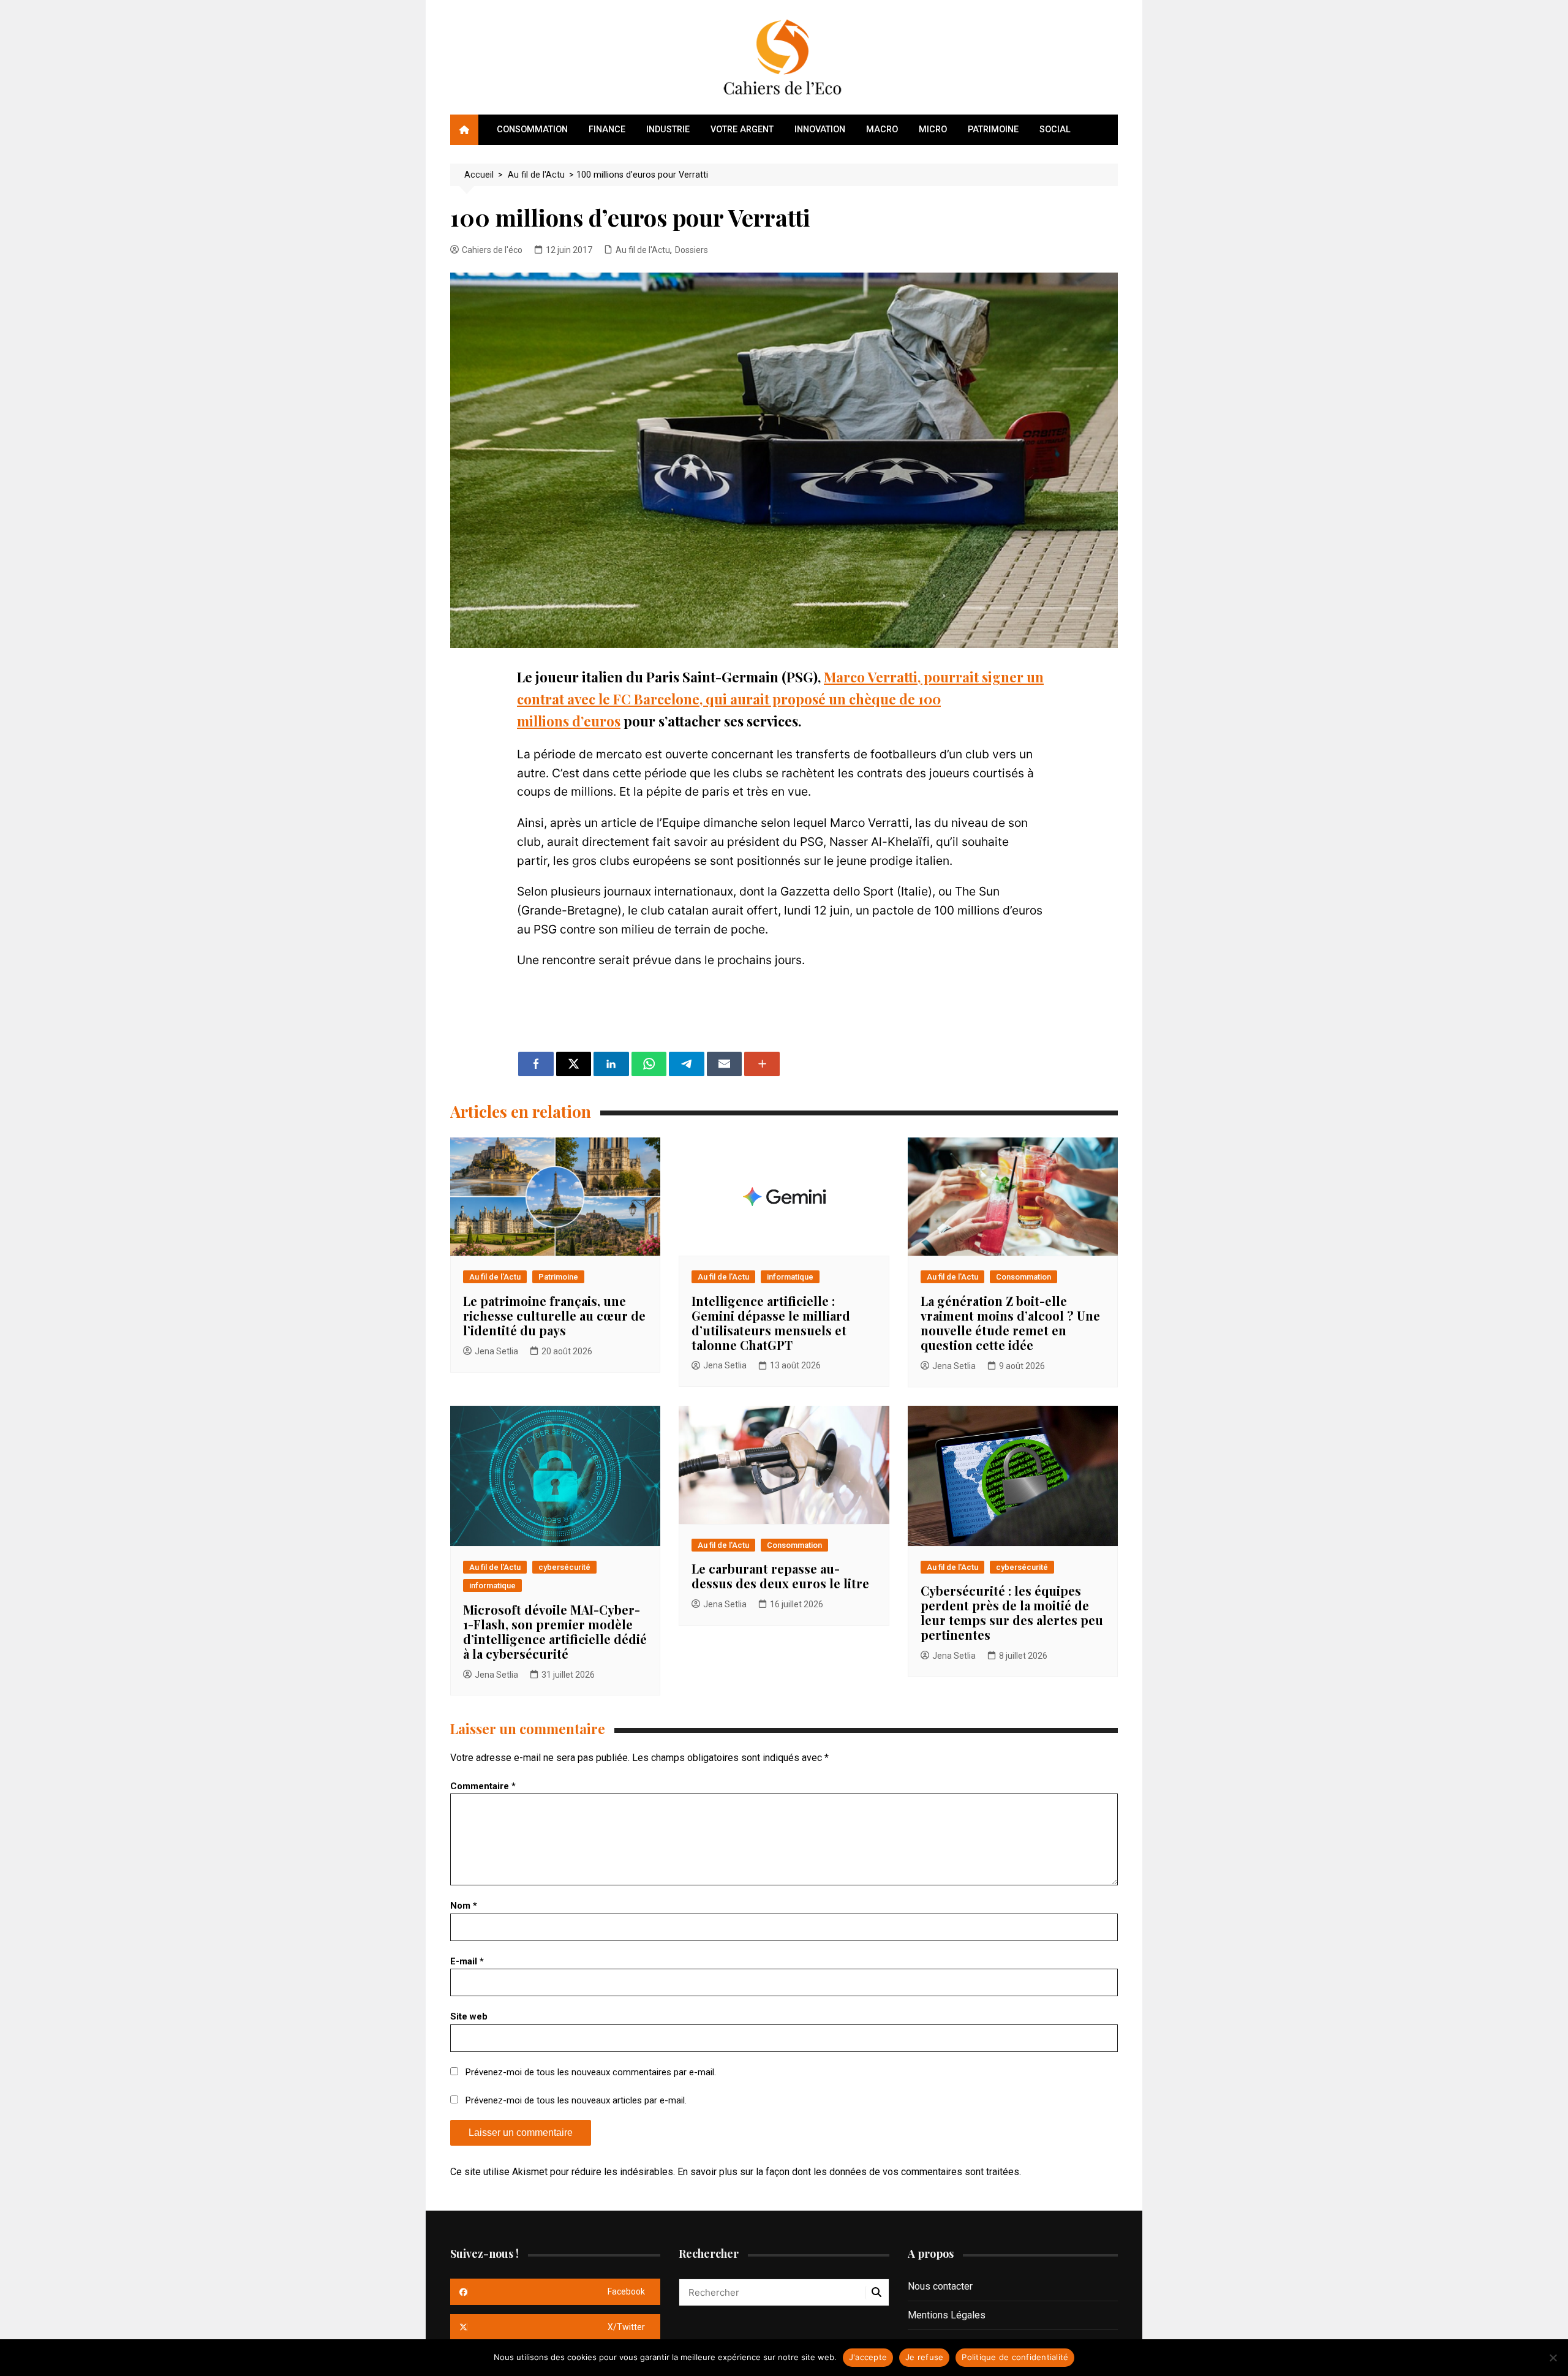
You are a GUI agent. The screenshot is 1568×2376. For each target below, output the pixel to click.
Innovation (820, 130)
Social (1055, 130)
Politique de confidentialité (1015, 2357)
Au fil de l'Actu (643, 250)
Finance (607, 130)
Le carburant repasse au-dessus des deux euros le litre (780, 1576)
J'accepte (868, 2357)
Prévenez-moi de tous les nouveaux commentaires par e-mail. (591, 2072)
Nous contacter (940, 2286)
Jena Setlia (496, 1351)
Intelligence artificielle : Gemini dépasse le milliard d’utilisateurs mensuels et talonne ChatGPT (771, 1323)
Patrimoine (993, 130)
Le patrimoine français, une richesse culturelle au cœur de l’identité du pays (554, 1315)
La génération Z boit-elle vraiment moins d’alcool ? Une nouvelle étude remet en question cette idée (1010, 1323)
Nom (464, 1906)
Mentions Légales (947, 2315)
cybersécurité (564, 1567)
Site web (469, 2016)
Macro (882, 130)
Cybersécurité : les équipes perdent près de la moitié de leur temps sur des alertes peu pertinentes (1012, 1612)
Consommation (532, 130)
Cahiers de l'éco (492, 250)
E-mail (467, 1961)
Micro (933, 130)
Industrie (668, 130)
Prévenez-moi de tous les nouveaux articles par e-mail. (576, 2100)
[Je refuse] (1553, 2358)
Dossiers (692, 250)
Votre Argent (742, 130)
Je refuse (924, 2357)
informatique (790, 1277)
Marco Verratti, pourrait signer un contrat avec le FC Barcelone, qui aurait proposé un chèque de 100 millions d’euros (780, 699)
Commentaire (483, 1786)
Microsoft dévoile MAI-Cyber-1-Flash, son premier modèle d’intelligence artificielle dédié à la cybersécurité (555, 1631)
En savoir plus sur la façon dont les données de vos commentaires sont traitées (848, 2172)
